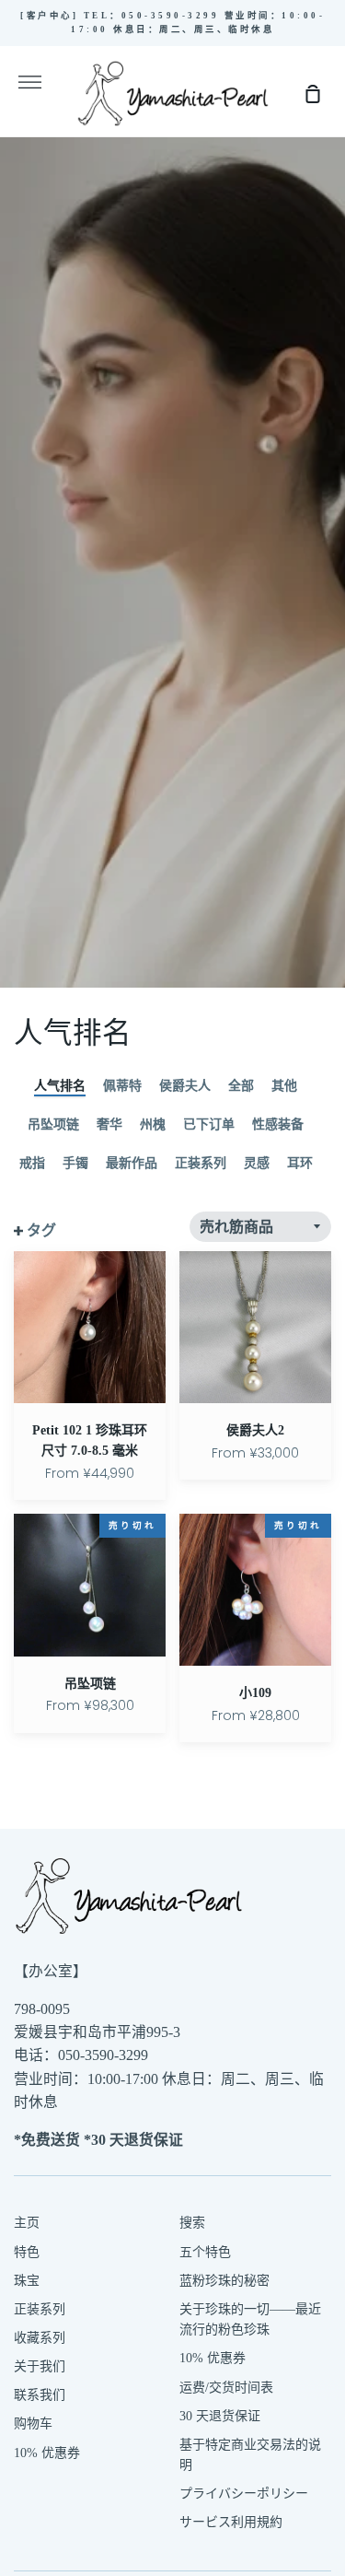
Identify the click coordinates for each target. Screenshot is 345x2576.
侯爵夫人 (185, 1086)
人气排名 (60, 1086)
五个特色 (205, 2252)
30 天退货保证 (220, 2416)
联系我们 (40, 2395)
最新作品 (132, 1163)
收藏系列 (40, 2338)
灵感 (257, 1163)
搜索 (192, 2223)
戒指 (32, 1163)
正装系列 (201, 1163)
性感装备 (278, 1124)
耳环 (300, 1163)
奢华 (109, 1124)
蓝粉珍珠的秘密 (224, 2281)
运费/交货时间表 (226, 2388)
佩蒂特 (122, 1086)
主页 (27, 2223)
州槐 (153, 1124)
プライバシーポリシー (244, 2494)
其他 (284, 1086)
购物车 (33, 2424)
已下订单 (209, 1124)
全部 (241, 1086)
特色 (27, 2252)
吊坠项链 (53, 1124)
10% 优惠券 (47, 2453)
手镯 (75, 1163)
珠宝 (27, 2281)
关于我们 (40, 2366)
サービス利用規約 (231, 2522)
